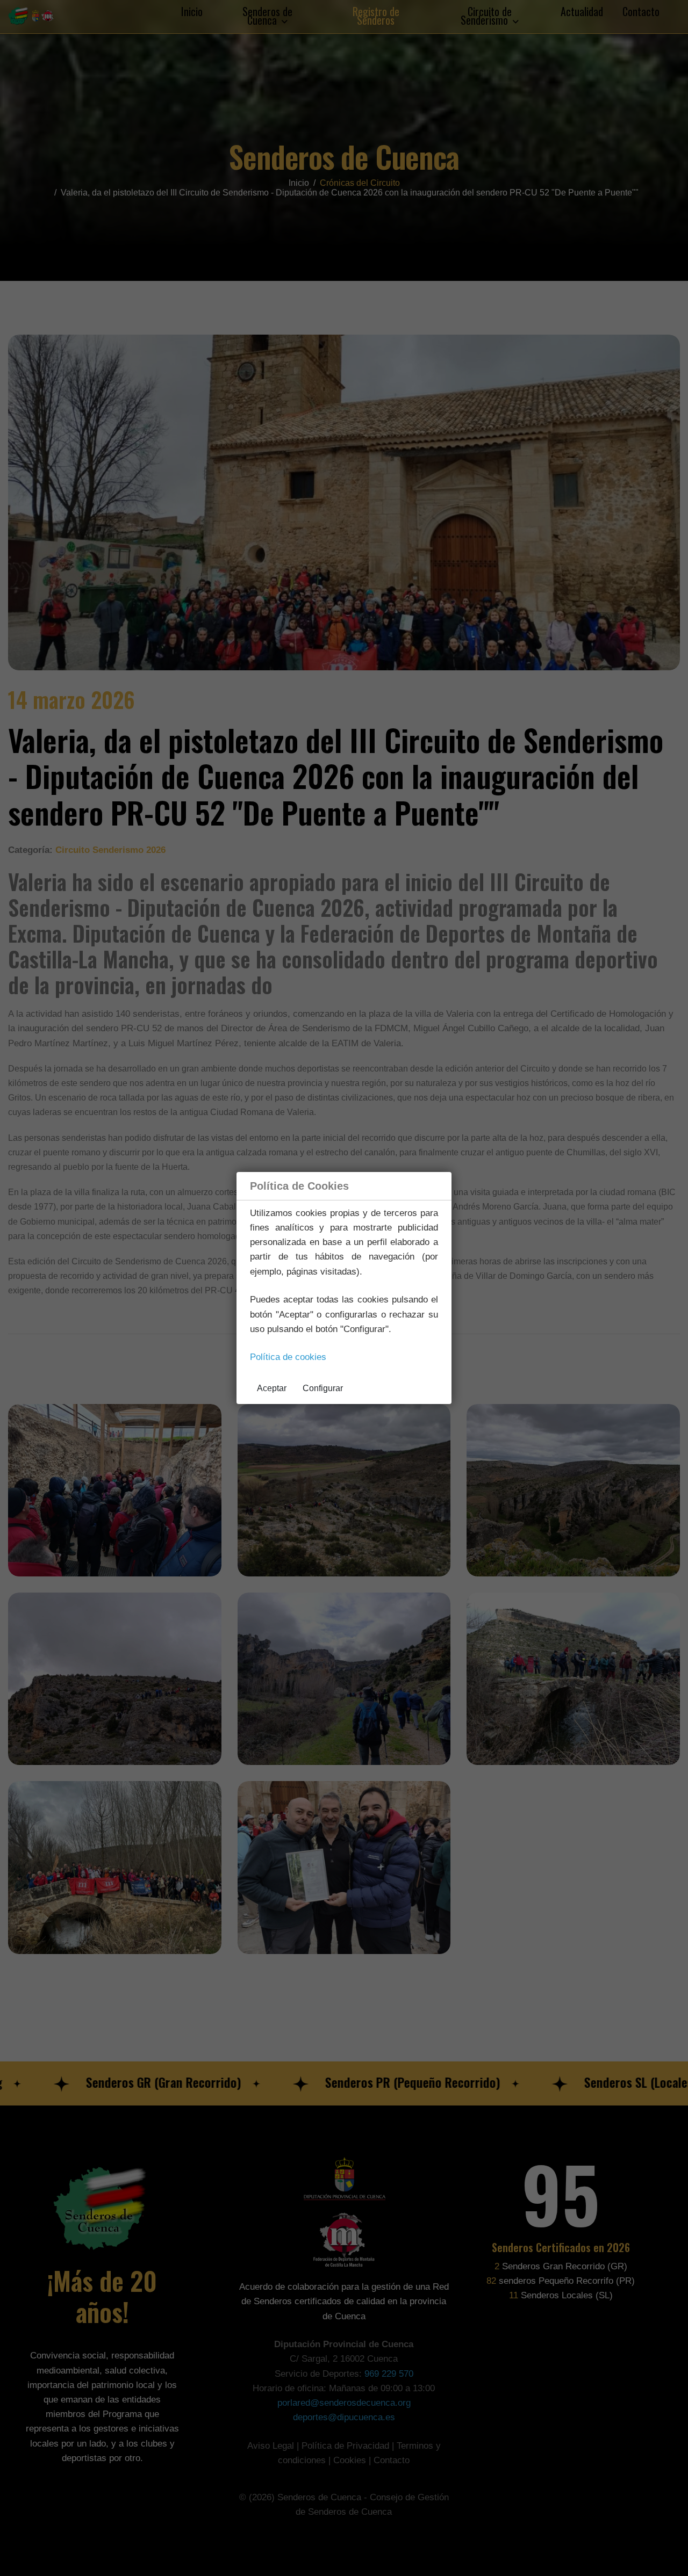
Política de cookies (288, 1357)
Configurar (323, 1388)
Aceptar (272, 1388)
